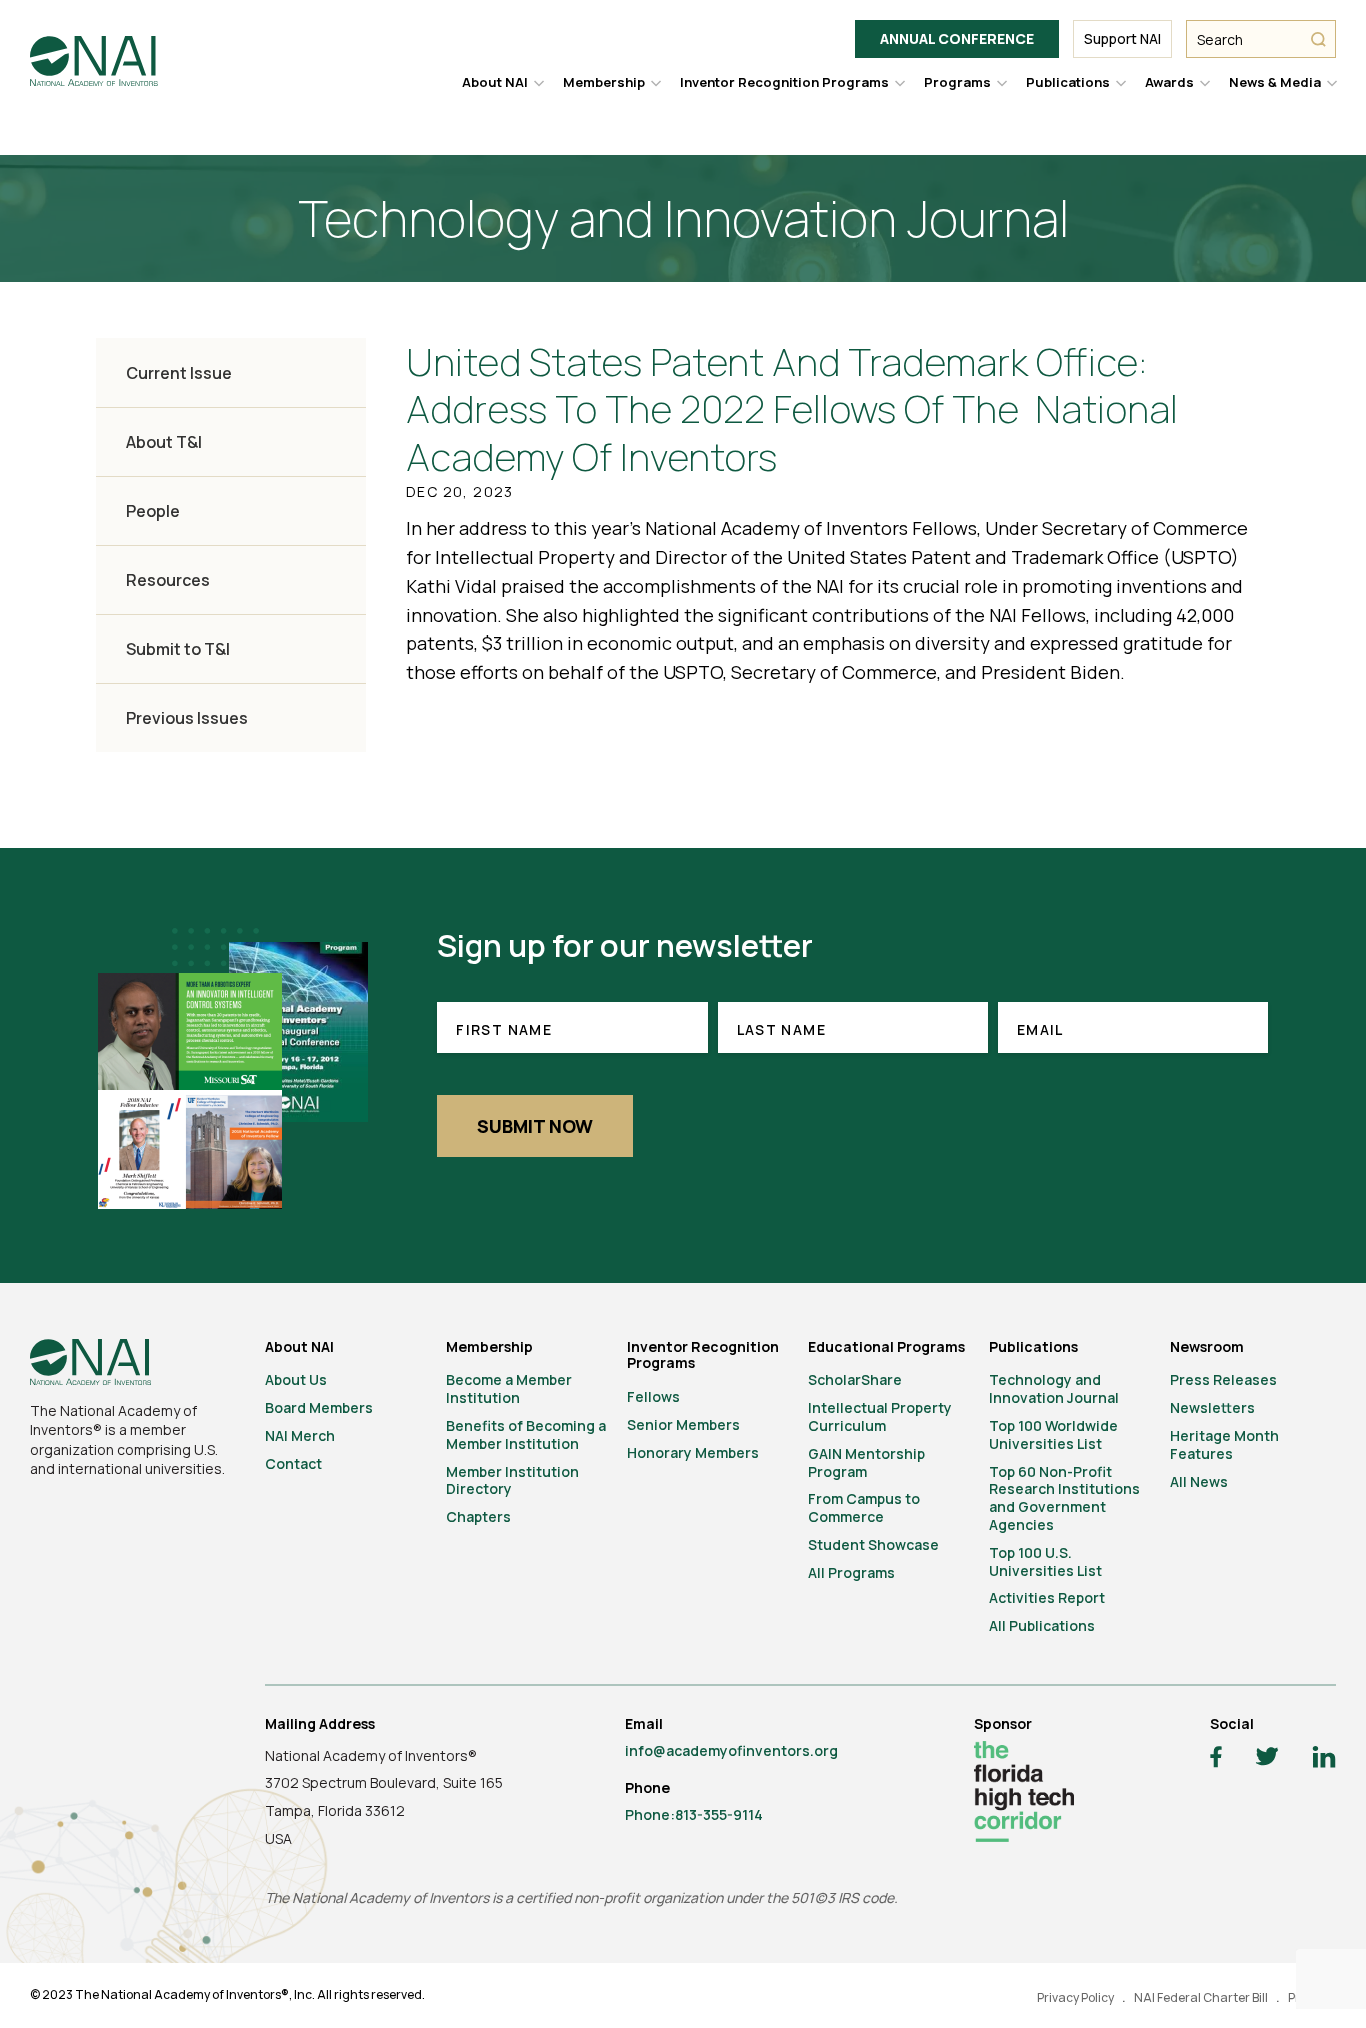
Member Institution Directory (512, 1480)
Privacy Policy (1075, 1997)
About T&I (164, 442)
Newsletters (1212, 1407)
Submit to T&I (178, 649)
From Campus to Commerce (864, 1507)
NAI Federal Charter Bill (1201, 1997)
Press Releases (1223, 1379)
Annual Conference (957, 38)
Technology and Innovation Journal (1054, 1388)
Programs (957, 82)
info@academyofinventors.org (731, 1750)
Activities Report (1047, 1597)
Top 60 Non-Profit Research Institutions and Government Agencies (1064, 1498)
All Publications (1042, 1625)
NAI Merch (300, 1435)
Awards (1169, 82)
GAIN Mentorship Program (866, 1462)
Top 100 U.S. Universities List (1045, 1561)
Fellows (653, 1396)
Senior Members (683, 1424)
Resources (168, 580)
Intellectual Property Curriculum (880, 1416)
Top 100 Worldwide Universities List (1053, 1434)
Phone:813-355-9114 (694, 1814)
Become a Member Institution (509, 1388)
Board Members (319, 1407)
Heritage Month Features (1224, 1444)
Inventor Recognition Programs (784, 82)
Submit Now (535, 1126)
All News (1199, 1481)
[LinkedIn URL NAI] (1324, 1759)
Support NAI (1122, 38)
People (153, 511)
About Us (296, 1379)
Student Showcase (873, 1544)
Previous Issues (187, 718)
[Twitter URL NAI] (1267, 1759)
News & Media (1275, 82)
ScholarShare (855, 1379)
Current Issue (179, 373)
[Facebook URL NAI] (1216, 1759)
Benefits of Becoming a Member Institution (526, 1434)
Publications (1068, 82)
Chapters (478, 1516)
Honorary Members (693, 1452)
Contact (293, 1463)
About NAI (495, 82)
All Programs (851, 1572)
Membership (604, 82)
